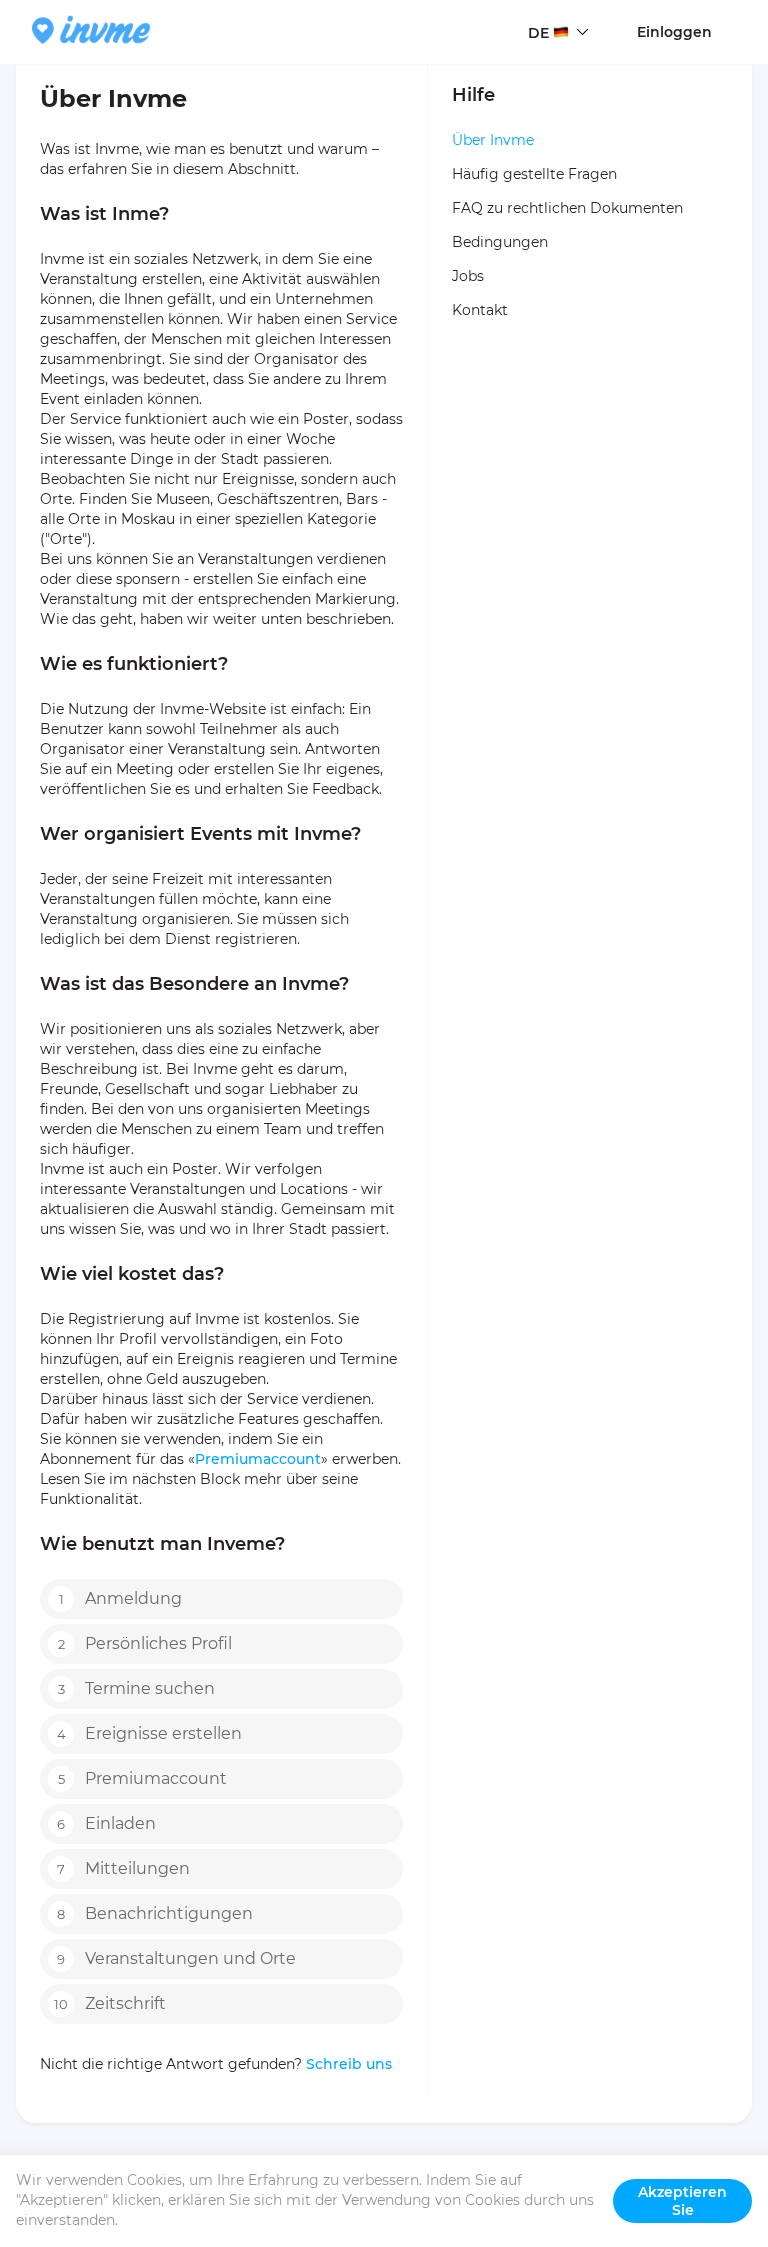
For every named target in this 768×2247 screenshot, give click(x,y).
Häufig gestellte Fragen (534, 174)
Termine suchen (137, 1688)
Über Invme (493, 140)
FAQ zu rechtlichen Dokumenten (567, 208)
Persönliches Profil (145, 1643)
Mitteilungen (123, 1868)
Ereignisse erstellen (150, 1733)
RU (538, 71)
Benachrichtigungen (155, 1913)
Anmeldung (121, 1598)
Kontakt (480, 310)
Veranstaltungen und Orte (176, 1958)
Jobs (468, 276)
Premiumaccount (258, 1459)
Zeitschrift (110, 2003)
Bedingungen (500, 242)
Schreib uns (347, 2064)
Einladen (106, 1823)
